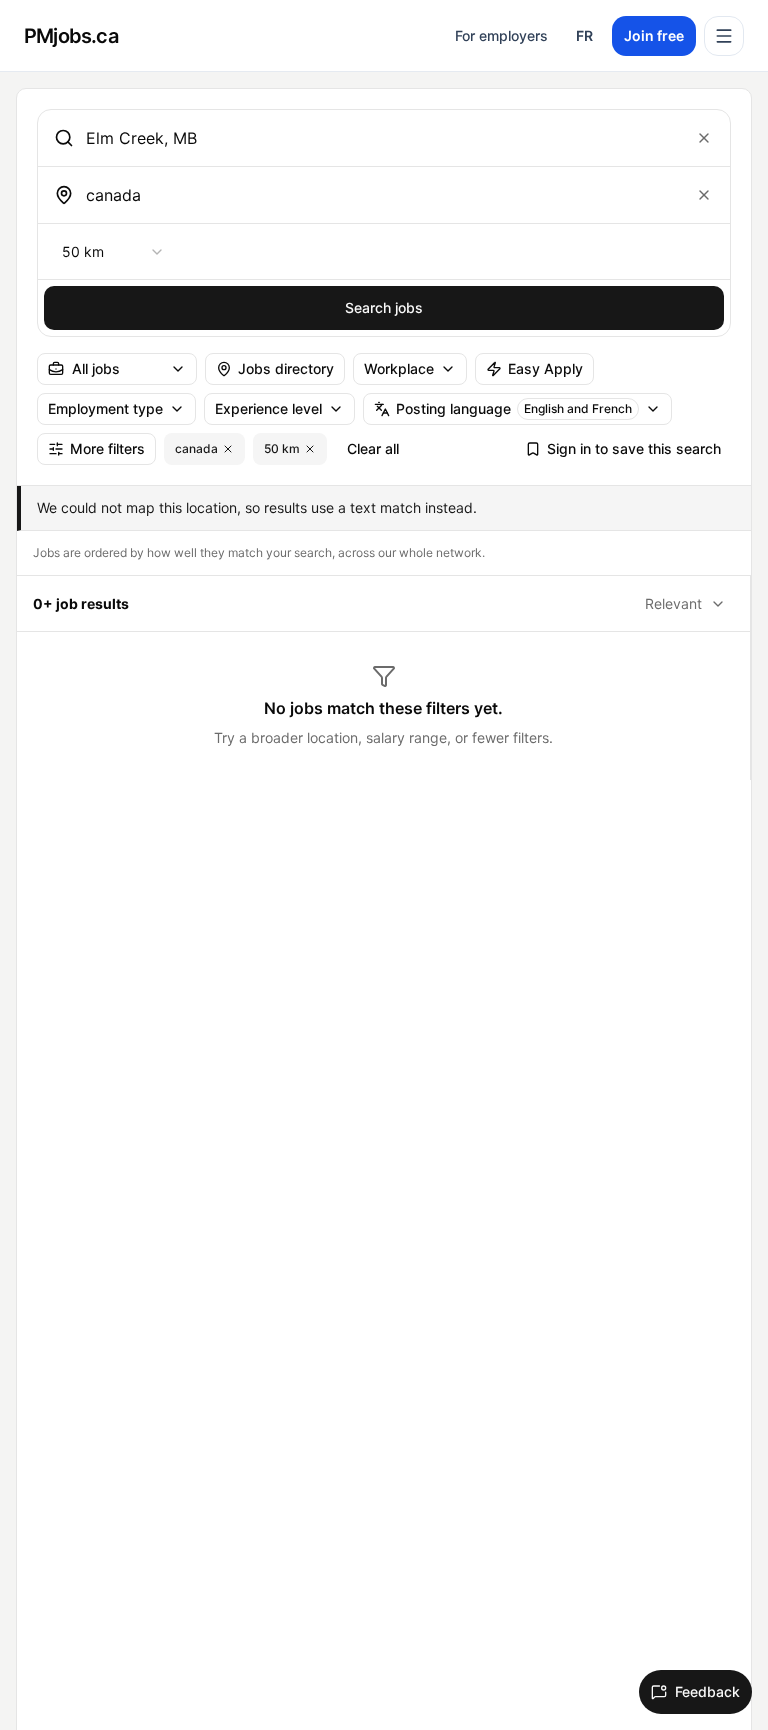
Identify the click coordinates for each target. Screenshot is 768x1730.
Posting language (514, 408)
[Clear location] (704, 195)
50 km (282, 448)
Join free (654, 35)
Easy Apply (545, 368)
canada (196, 448)
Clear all (373, 448)
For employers (501, 35)
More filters (107, 448)
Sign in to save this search (634, 448)
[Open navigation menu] (724, 36)
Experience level (268, 408)
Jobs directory (286, 368)
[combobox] (380, 138)
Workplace (399, 368)
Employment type (105, 408)
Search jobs (384, 307)
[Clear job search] (704, 138)
